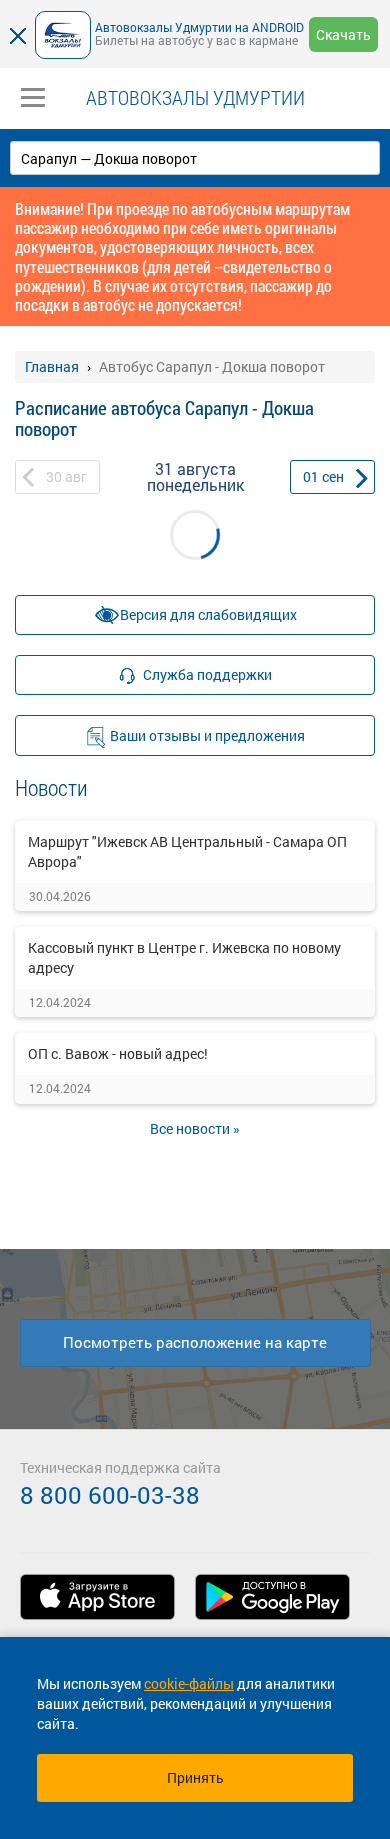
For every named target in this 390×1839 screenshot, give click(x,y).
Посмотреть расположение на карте (195, 1342)
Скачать (343, 34)
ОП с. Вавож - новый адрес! (118, 1053)
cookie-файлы (189, 1683)
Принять (195, 1777)
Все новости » (195, 1128)
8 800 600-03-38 (110, 1495)
